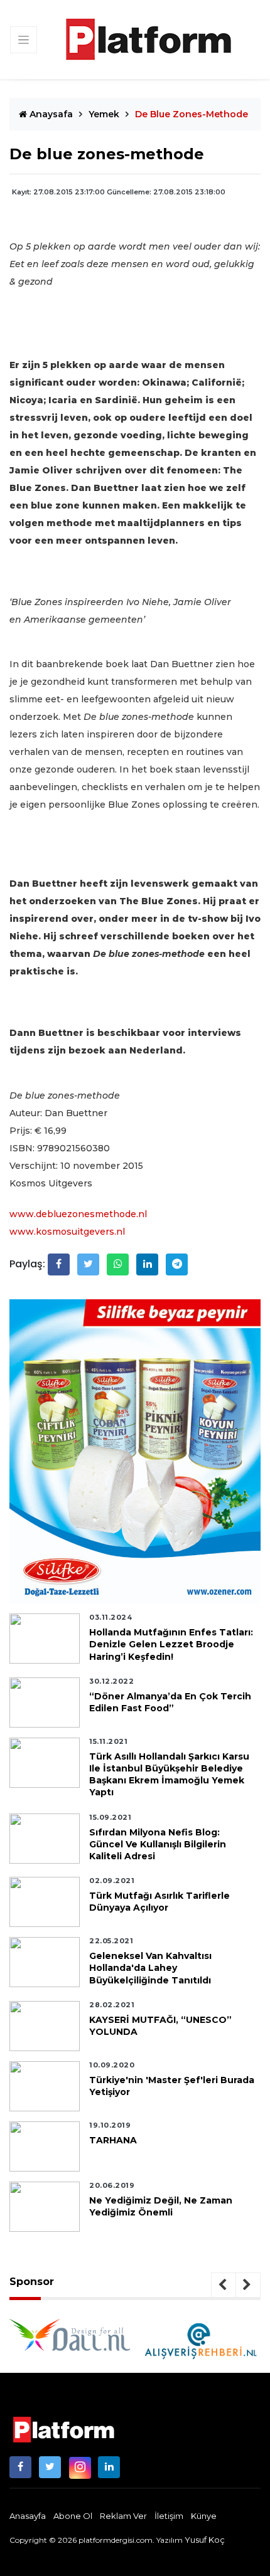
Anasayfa (28, 2516)
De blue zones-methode (192, 114)
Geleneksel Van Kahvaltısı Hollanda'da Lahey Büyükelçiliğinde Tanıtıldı (150, 1968)
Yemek (104, 114)
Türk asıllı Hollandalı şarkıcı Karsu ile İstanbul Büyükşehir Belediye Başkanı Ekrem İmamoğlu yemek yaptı (169, 1775)
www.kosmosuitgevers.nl (67, 1232)
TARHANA (113, 2140)
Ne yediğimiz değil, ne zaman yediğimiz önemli (161, 2206)
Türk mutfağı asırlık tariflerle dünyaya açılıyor (159, 1902)
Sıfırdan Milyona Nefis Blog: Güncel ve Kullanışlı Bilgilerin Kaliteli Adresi (158, 1844)
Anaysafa (50, 114)
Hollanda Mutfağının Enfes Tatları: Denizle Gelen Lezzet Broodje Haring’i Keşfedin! (171, 1644)
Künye (204, 2516)
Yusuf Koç (205, 2540)
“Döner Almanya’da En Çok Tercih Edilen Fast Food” (170, 1702)
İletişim (169, 2516)
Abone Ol (73, 2516)
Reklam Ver (123, 2516)
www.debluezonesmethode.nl (78, 1214)
